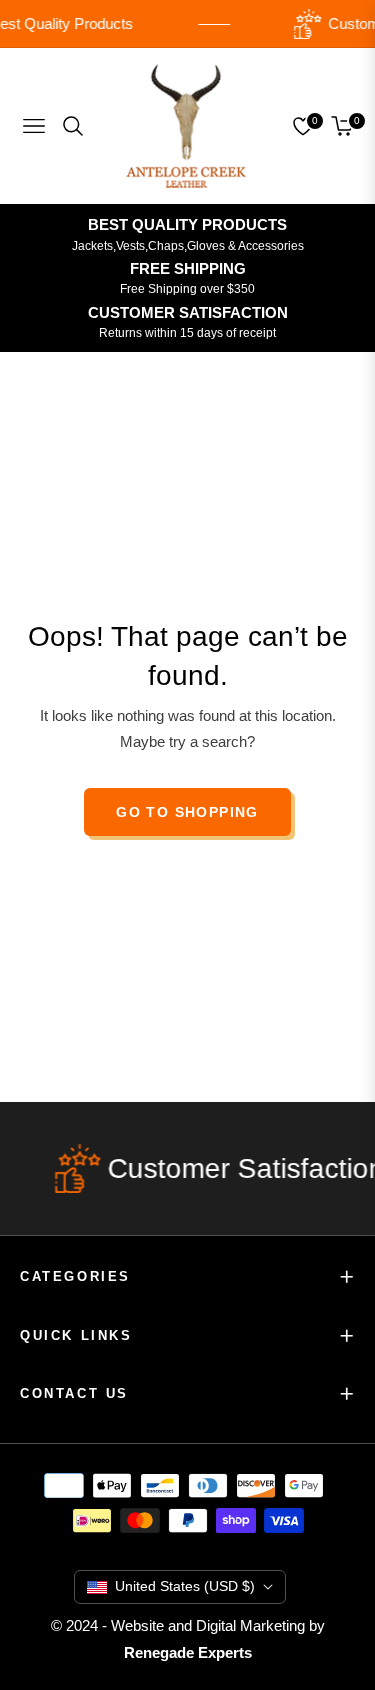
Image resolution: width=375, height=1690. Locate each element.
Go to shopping (187, 812)
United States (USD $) (185, 1586)
